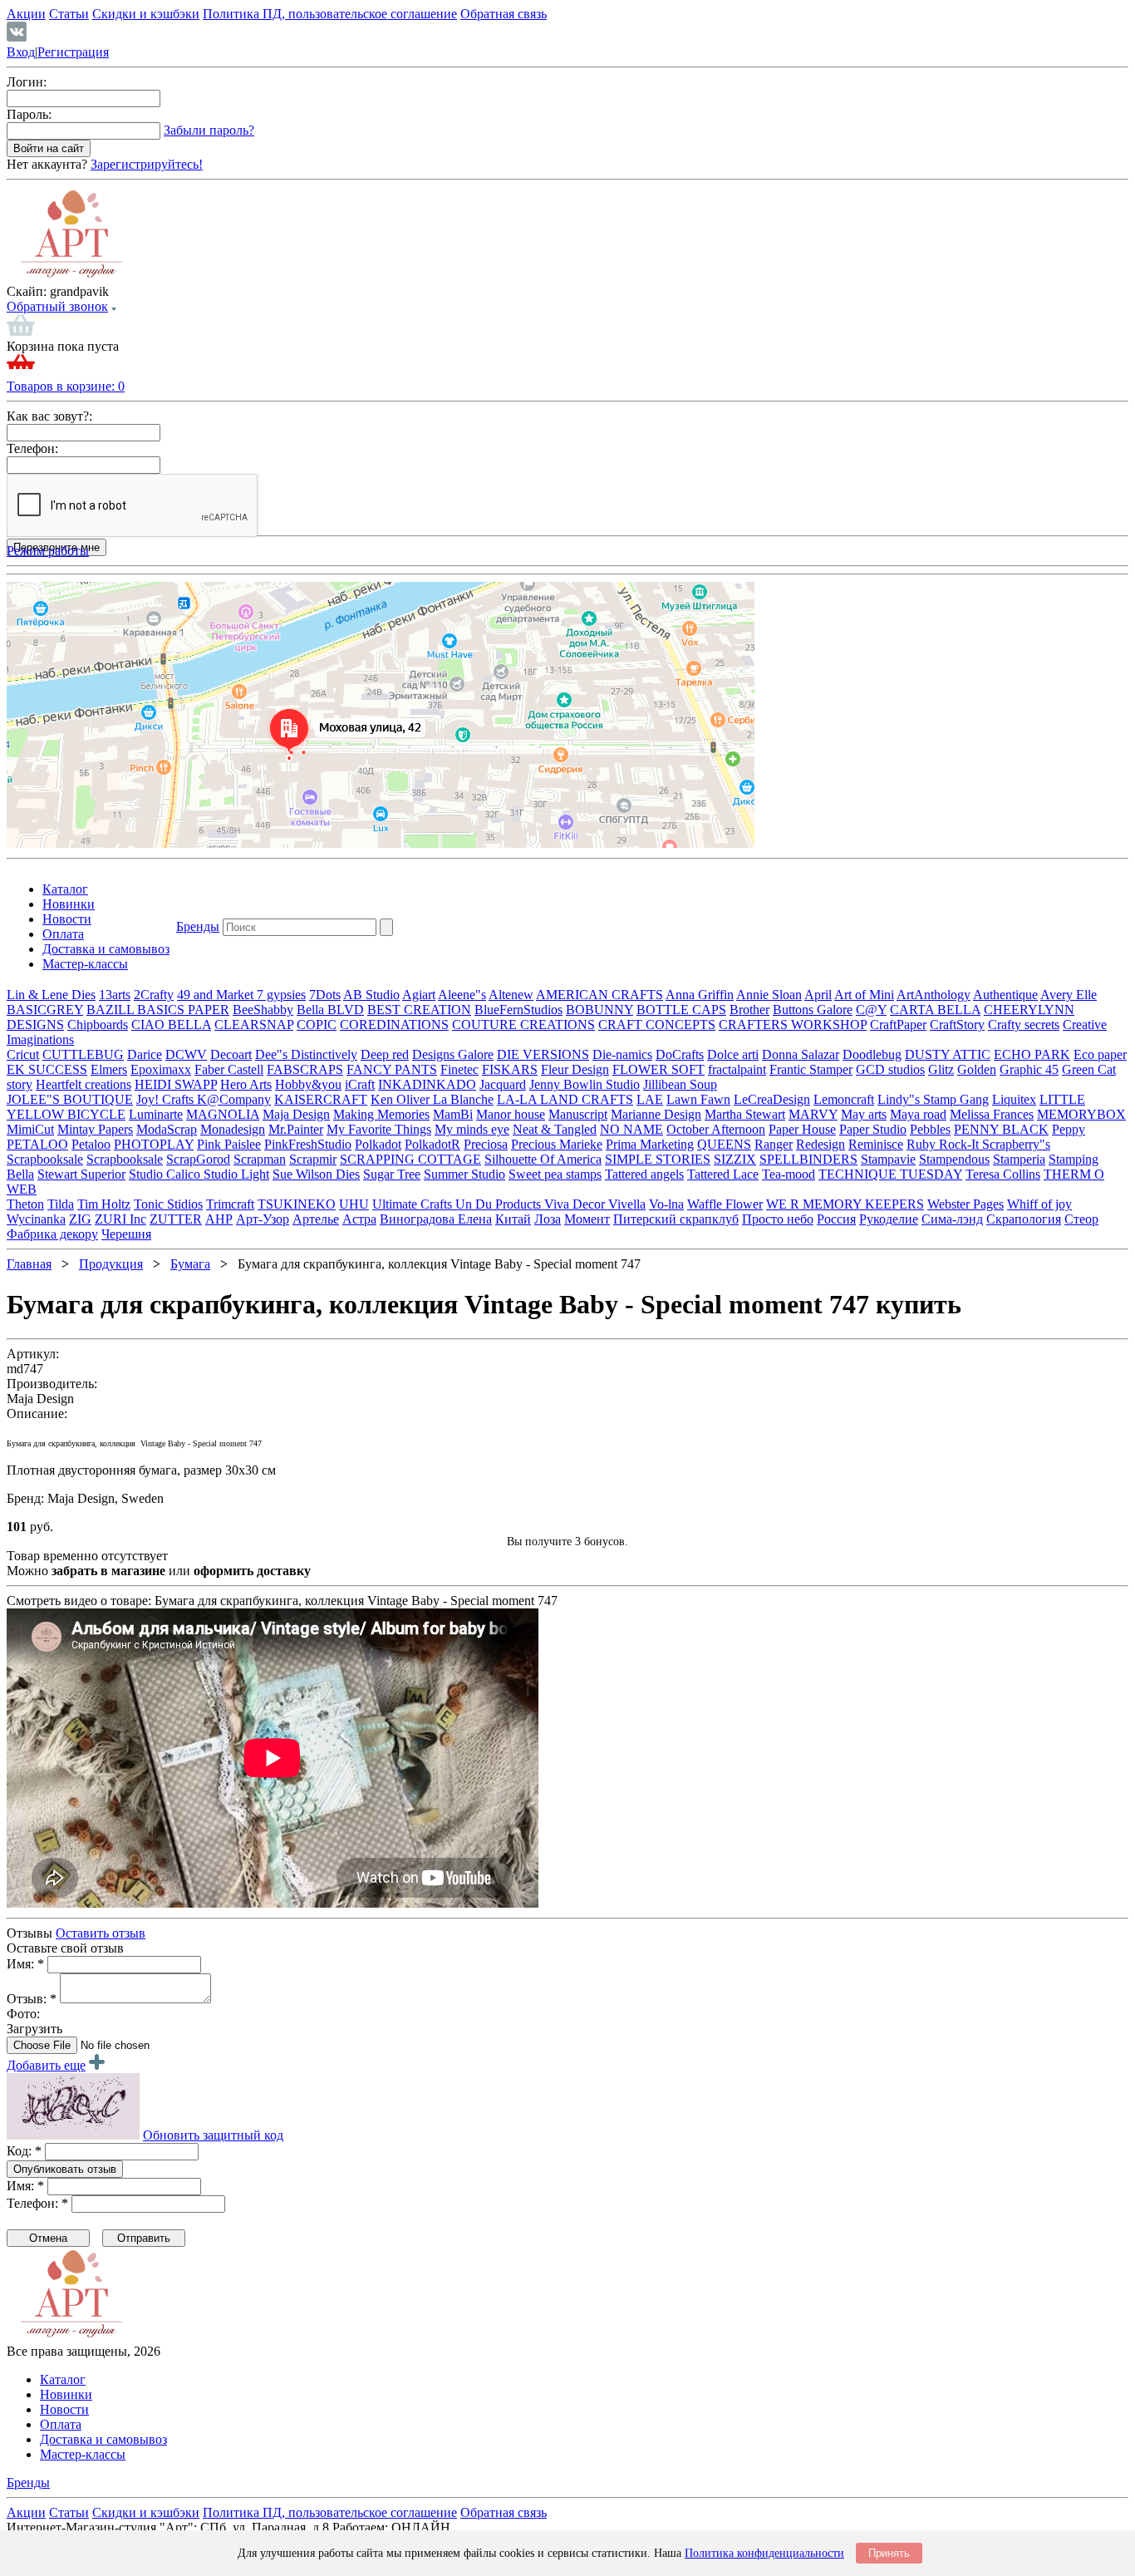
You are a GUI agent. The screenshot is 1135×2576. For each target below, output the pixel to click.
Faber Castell (229, 1069)
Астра (359, 1219)
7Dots (325, 995)
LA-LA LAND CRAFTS (565, 1099)
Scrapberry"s (1016, 1144)
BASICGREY (45, 1010)
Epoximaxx (161, 1069)
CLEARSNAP (254, 1024)
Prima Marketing (650, 1144)
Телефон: (32, 448)
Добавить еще (46, 2065)
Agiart (419, 995)
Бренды (198, 926)
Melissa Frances (992, 1114)
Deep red (385, 1054)
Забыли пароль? (209, 130)
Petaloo (91, 1144)
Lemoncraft (844, 1099)
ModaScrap (167, 1129)
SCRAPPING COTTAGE (410, 1159)
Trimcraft (230, 1204)
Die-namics (622, 1054)
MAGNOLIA (223, 1114)
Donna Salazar (801, 1054)
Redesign (821, 1144)
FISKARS (510, 1069)
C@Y (871, 1010)
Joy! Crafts (167, 1099)
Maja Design (296, 1114)
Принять (889, 2553)
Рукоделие (889, 1219)
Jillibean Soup (680, 1084)
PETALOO (37, 1144)
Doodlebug (872, 1054)
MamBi (453, 1114)
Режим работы (48, 551)
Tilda (61, 1204)
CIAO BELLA (171, 1024)
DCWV (186, 1054)
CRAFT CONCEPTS (657, 1024)
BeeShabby (263, 1010)
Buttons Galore (813, 1010)
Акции (26, 14)
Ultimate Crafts (414, 1204)
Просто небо (778, 1219)
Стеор (1081, 1219)
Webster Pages (965, 1204)
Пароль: (29, 114)
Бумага (190, 1264)
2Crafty (154, 995)
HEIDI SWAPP (176, 1084)
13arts (115, 995)
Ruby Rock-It (944, 1144)
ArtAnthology (934, 995)
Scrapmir (313, 1159)
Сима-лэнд (952, 1219)
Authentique (1005, 995)
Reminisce (876, 1144)
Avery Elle (1069, 995)
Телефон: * (37, 2203)
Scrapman (260, 1159)
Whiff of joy (1039, 1204)
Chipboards (98, 1024)
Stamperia (1019, 1159)
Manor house (511, 1114)
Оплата (63, 934)
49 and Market (217, 995)
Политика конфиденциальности (764, 2553)
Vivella (627, 1204)
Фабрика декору (52, 1234)
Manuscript (578, 1114)
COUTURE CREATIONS (523, 1024)
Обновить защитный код (213, 2135)
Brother (749, 1010)
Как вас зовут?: (49, 416)
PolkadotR (432, 1144)
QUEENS (724, 1144)
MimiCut (30, 1129)
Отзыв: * (32, 1999)
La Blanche (463, 1099)
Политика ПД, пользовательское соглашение (330, 14)
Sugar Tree (392, 1174)
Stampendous (954, 1159)
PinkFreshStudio (308, 1144)
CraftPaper (898, 1024)
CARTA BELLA (935, 1010)
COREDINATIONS (394, 1024)
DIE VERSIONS (543, 1054)
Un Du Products (500, 1204)
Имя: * (25, 1964)
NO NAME (631, 1129)
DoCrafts (680, 1054)
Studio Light (236, 1174)
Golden (977, 1069)
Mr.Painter (296, 1129)
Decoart (231, 1054)
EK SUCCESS (47, 1069)
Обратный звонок (57, 306)
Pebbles (930, 1129)
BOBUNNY (599, 1010)
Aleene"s (462, 995)
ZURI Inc (120, 1219)
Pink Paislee (229, 1144)
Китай (513, 1219)
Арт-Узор (263, 1219)
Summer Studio (464, 1174)
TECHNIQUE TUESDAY (890, 1174)
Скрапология (1024, 1219)
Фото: (23, 2014)
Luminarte (156, 1114)
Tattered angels (644, 1174)
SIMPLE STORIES (658, 1159)
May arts (864, 1114)
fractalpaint (737, 1069)
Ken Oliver (402, 1099)
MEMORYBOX (1081, 1114)
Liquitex (1014, 1099)
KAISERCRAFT (321, 1099)
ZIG (80, 1219)
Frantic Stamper (811, 1069)
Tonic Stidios (168, 1204)
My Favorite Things (379, 1129)
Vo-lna (666, 1204)
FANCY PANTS (392, 1069)
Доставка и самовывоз (106, 949)
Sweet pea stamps (555, 1174)
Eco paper (1100, 1054)
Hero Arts (246, 1084)
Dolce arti (733, 1054)
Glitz (941, 1069)
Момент (587, 1219)
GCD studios (890, 1069)
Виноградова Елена (436, 1219)
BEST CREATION (419, 1010)
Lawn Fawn (698, 1099)
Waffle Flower (725, 1204)
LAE (650, 1099)
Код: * (24, 2151)
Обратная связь (504, 14)
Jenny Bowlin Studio (585, 1084)
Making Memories (381, 1114)
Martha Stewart (745, 1114)
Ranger (774, 1144)
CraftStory (957, 1024)
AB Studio (371, 995)
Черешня (126, 1234)
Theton (25, 1204)
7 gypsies (281, 995)
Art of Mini (864, 995)
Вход (21, 52)
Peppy (1069, 1129)
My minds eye (472, 1129)
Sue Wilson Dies (316, 1174)
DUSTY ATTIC (948, 1054)
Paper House (802, 1129)
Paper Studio (873, 1129)
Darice (145, 1054)
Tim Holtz (104, 1204)
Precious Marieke (557, 1144)
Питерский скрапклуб (676, 1219)
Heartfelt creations (84, 1084)
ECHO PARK (1032, 1054)
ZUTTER (176, 1219)
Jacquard (503, 1084)
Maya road (918, 1114)
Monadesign (233, 1129)
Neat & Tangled (555, 1129)
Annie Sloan (769, 995)
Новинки (69, 904)
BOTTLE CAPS (681, 1010)
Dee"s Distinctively (306, 1054)
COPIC (317, 1024)
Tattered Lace (723, 1174)
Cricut (23, 1054)
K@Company (234, 1099)
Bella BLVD (330, 1010)
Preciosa (486, 1144)
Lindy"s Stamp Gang (933, 1099)
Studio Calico (166, 1174)
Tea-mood (789, 1174)
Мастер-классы (85, 964)
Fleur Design (575, 1069)
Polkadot (378, 1144)
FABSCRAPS (305, 1069)
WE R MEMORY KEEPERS (845, 1204)
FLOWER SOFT (658, 1069)
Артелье (316, 1219)
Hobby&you (308, 1084)
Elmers (109, 1069)
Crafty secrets (1024, 1024)
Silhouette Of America (543, 1159)
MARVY (813, 1114)
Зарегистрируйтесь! (147, 164)
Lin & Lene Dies (51, 995)
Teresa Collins (1003, 1174)
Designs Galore (453, 1054)
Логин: (27, 82)
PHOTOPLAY (154, 1144)
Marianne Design (656, 1114)
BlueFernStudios (518, 1010)
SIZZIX (735, 1159)
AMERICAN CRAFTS (599, 995)
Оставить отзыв (101, 1933)
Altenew (511, 995)
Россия (836, 1219)
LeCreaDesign (772, 1099)
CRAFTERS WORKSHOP (793, 1024)
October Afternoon (716, 1129)
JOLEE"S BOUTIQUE (70, 1099)
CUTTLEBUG (83, 1054)
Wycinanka (36, 1219)
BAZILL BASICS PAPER (158, 1010)
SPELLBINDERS (808, 1159)
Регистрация (73, 52)
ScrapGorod (198, 1159)
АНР (219, 1219)
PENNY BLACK (1001, 1129)
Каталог (65, 889)
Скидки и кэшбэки (146, 14)
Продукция (111, 1264)
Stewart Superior (81, 1174)
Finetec (459, 1069)
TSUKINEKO (297, 1204)
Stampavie (888, 1159)
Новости (67, 919)
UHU (354, 1204)
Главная (29, 1264)
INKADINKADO (427, 1084)
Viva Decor (576, 1204)
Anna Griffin (700, 995)
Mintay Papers (95, 1129)
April (818, 995)
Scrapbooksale (45, 1159)
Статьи (69, 14)
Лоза (548, 1219)
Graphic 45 (1029, 1069)
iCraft (360, 1084)
